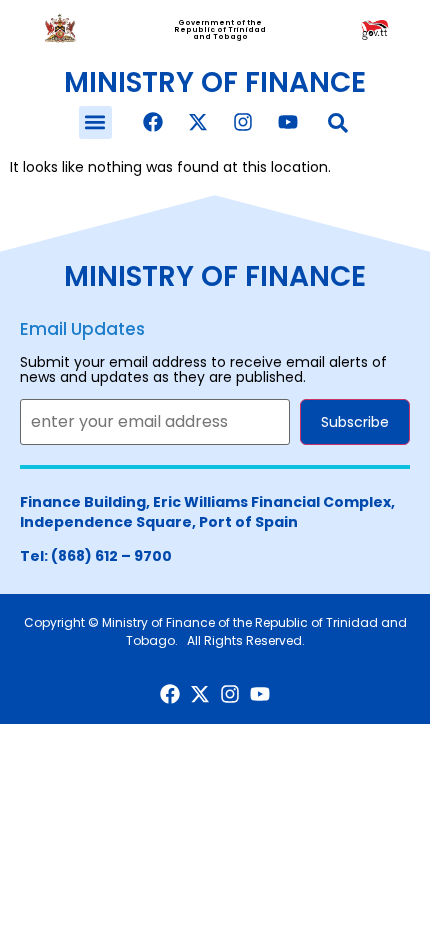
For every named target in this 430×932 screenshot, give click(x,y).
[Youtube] (288, 122)
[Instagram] (243, 122)
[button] (95, 122)
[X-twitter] (198, 122)
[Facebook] (153, 122)
